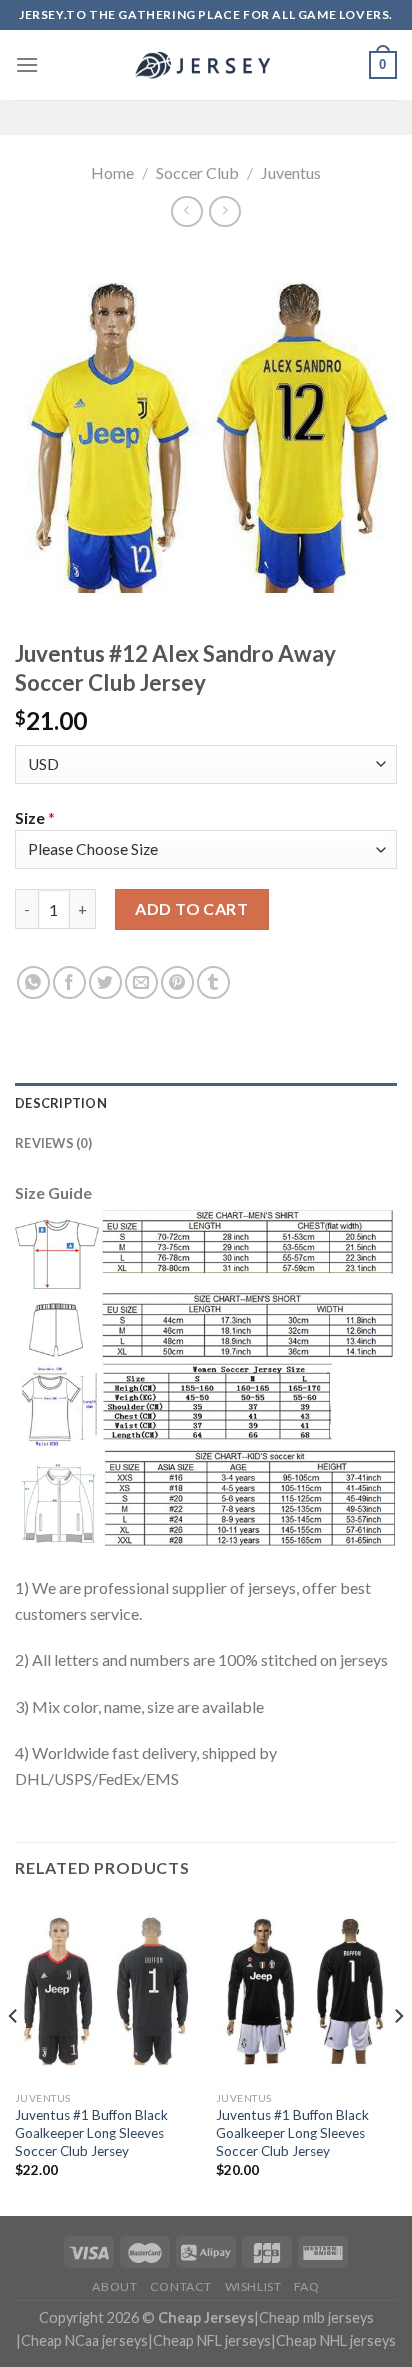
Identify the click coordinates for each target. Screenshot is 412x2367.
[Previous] (14, 2056)
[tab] (206, 1103)
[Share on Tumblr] (213, 982)
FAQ (307, 2286)
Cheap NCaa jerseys (84, 2340)
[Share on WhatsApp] (33, 982)
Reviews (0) (53, 1143)
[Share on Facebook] (69, 982)
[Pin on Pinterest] (177, 982)
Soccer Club (197, 172)
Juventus (291, 172)
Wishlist (253, 2286)
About (114, 2286)
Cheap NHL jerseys (336, 2340)
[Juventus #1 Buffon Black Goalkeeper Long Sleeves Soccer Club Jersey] (105, 1990)
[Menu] (27, 64)
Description (61, 1103)
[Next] (398, 2056)
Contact (181, 2286)
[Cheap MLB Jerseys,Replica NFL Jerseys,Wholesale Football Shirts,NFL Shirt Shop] (206, 65)
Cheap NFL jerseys (212, 2340)
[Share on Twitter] (105, 982)
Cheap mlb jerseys (316, 2317)
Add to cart (191, 908)
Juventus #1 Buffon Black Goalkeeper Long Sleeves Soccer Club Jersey (91, 2132)
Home (112, 172)
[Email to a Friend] (141, 982)
